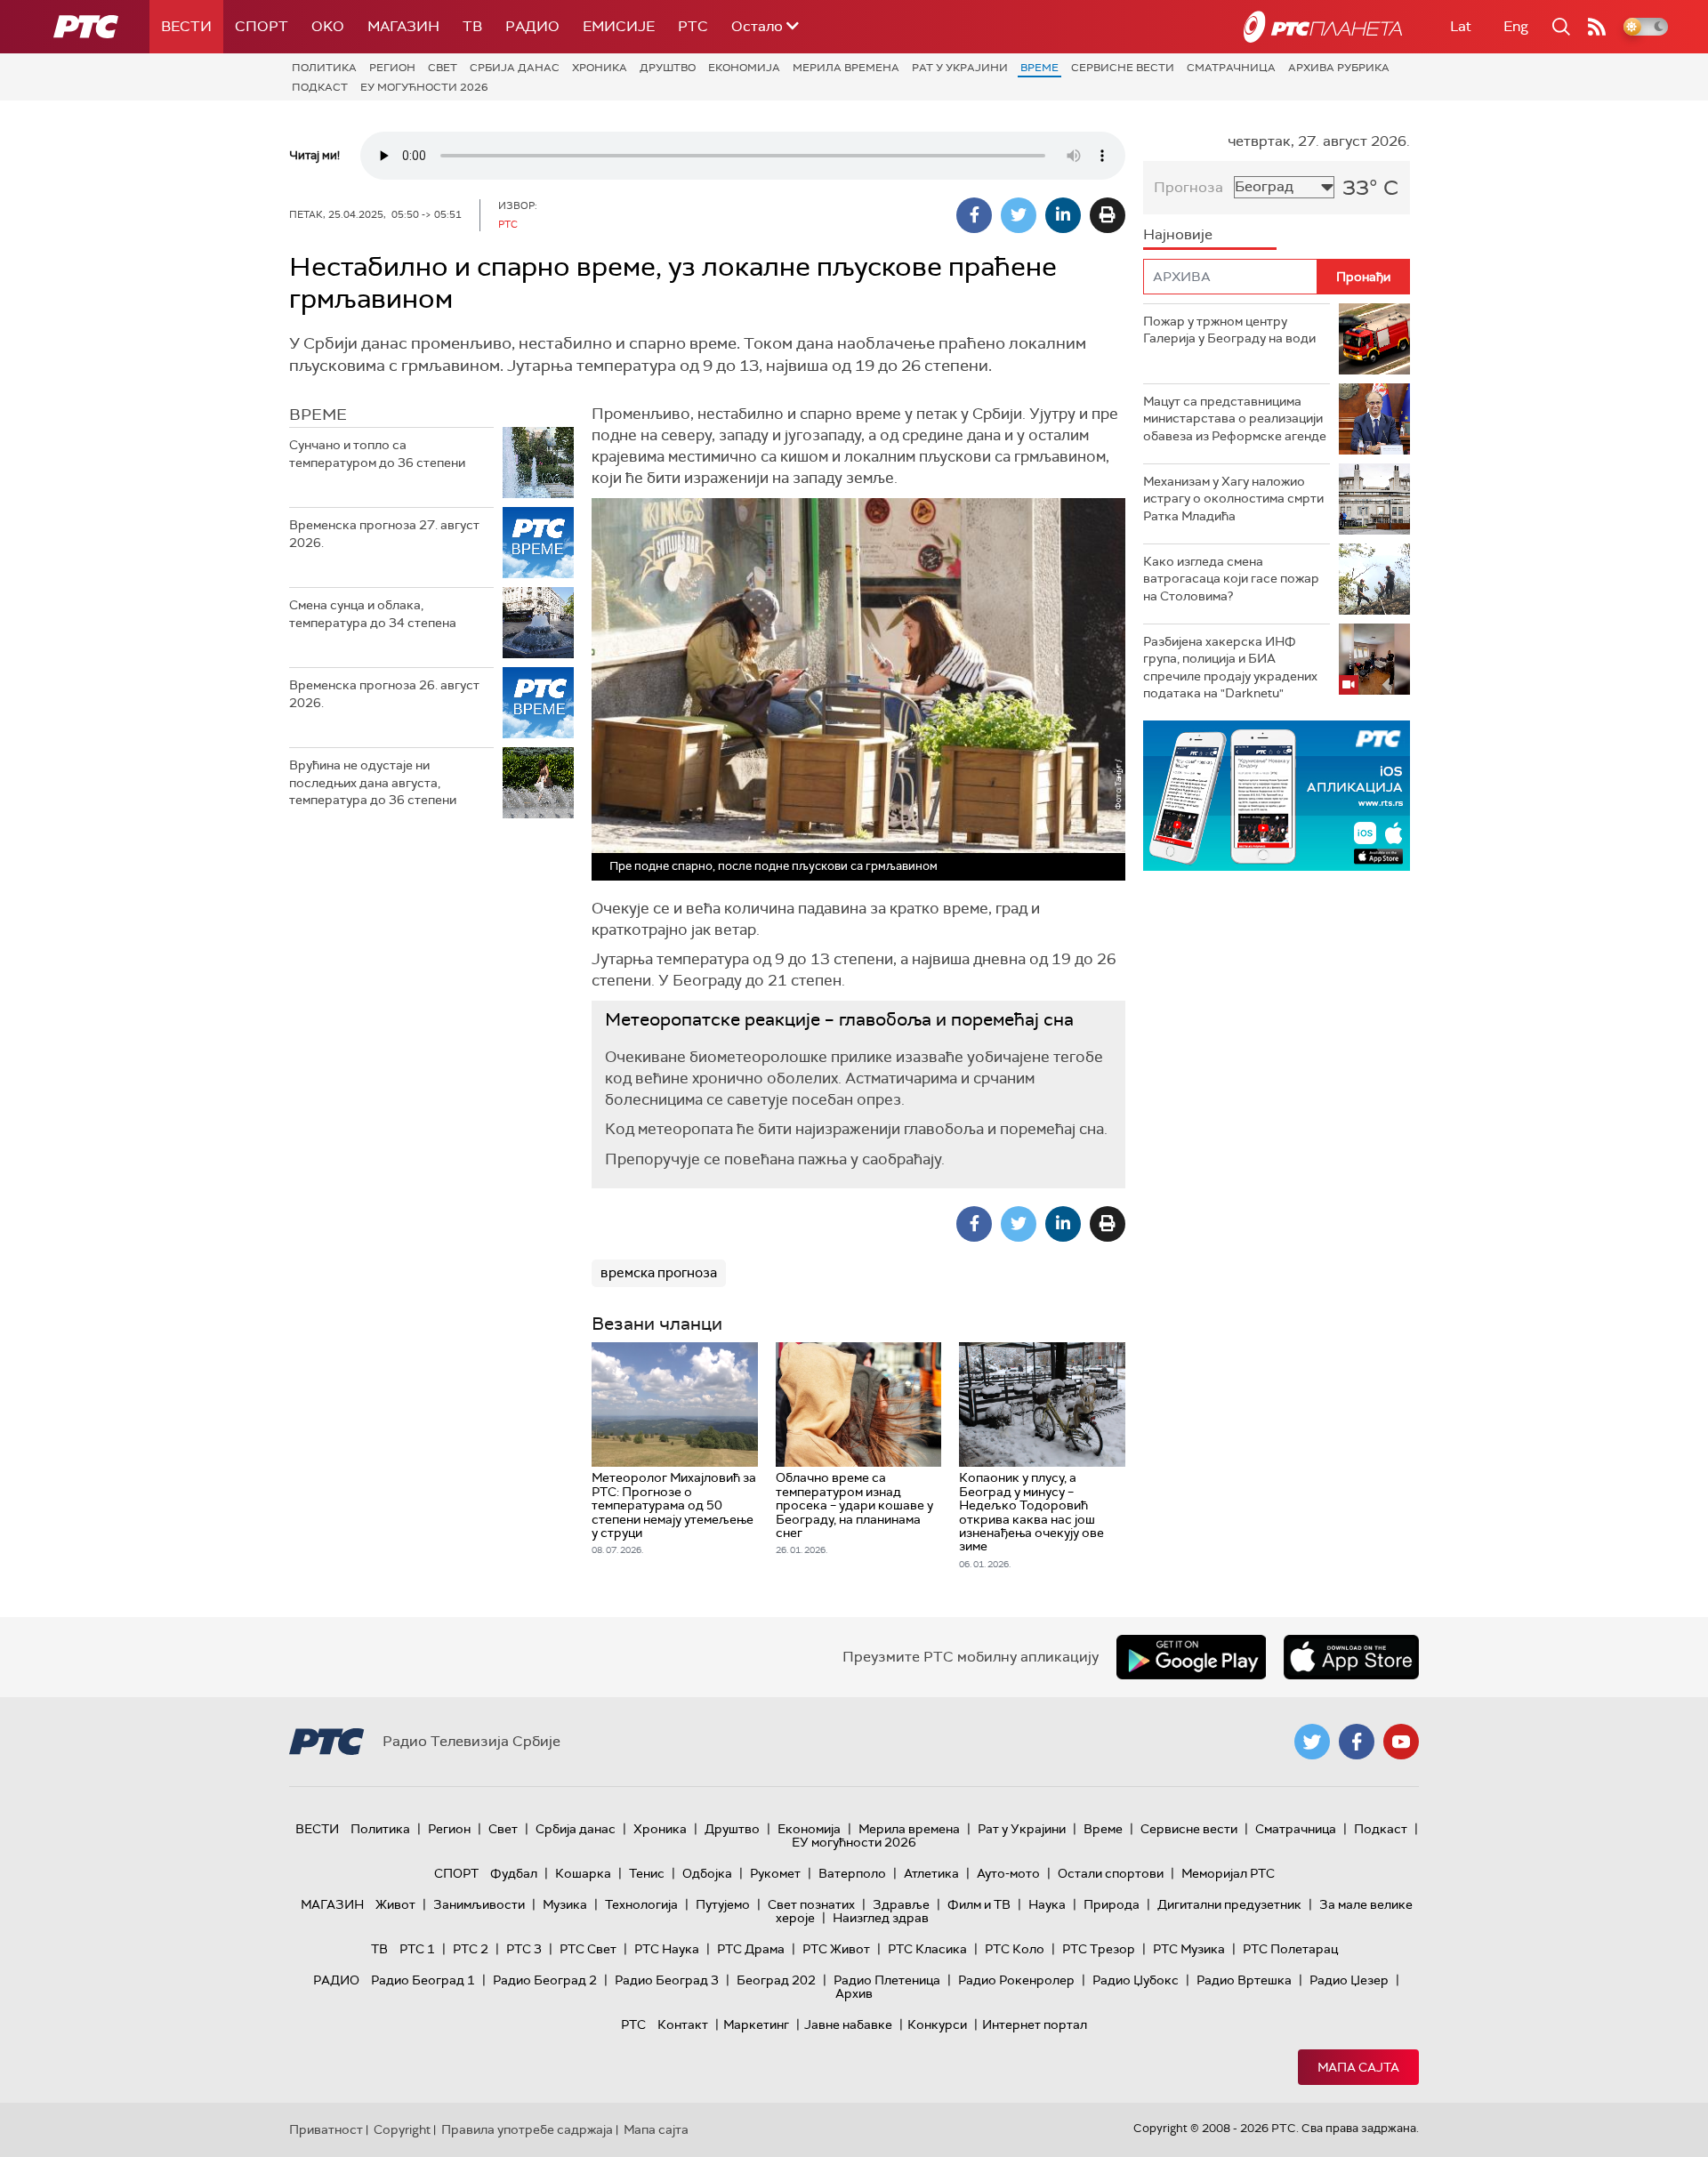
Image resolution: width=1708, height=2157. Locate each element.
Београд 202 (776, 1980)
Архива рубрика (1339, 68)
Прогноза (1188, 187)
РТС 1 (417, 1949)
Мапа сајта (1358, 2067)
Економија (744, 68)
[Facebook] (974, 215)
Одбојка (707, 1873)
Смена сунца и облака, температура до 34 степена (373, 614)
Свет (443, 68)
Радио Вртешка (1244, 1980)
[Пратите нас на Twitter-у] (1312, 1742)
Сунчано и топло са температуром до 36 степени (377, 454)
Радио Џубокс (1136, 1980)
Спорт (262, 26)
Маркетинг (756, 2024)
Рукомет (775, 1873)
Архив (854, 1993)
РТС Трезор (1099, 1949)
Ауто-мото (1008, 1873)
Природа (1112, 1904)
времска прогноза (659, 1273)
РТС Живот (836, 1949)
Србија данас (515, 68)
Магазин (403, 26)
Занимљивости (479, 1904)
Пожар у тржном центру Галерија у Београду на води (1229, 330)
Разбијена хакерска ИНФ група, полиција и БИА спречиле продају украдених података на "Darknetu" (1230, 668)
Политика (324, 68)
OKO (328, 26)
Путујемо (723, 1904)
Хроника (600, 68)
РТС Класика (927, 1949)
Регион (392, 68)
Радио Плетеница (887, 1980)
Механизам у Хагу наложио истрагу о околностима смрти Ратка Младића (1233, 499)
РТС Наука (667, 1949)
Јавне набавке (848, 2024)
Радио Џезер (1349, 1980)
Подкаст (320, 87)
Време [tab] (318, 414)
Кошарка (583, 1873)
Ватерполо (852, 1873)
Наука (1047, 1904)
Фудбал (514, 1873)
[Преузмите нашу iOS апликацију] (1351, 1657)
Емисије (619, 26)
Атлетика (931, 1873)
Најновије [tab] (1178, 234)
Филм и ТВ (979, 1904)
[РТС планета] (1323, 27)
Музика (565, 1904)
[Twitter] (1019, 215)
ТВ (472, 26)
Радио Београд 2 (545, 1980)
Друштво (668, 68)
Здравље (901, 1904)
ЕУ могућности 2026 (424, 87)
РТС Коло (1015, 1949)
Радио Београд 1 (423, 1980)
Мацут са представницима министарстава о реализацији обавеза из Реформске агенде (1235, 419)
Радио (532, 26)
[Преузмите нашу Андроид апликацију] (1191, 1657)
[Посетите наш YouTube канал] (1401, 1742)
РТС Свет (588, 1949)
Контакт (683, 2024)
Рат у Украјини (960, 68)
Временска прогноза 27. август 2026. (384, 534)
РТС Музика (1189, 1949)
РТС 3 (524, 1949)
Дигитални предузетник (1229, 1904)
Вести (186, 26)
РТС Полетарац (1290, 1949)
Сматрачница (1231, 68)
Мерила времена (846, 68)
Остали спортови (1111, 1873)
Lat (1461, 26)
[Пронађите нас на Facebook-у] (1357, 1742)
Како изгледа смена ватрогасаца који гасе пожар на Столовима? (1231, 579)
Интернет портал (1035, 2024)
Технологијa (641, 1904)
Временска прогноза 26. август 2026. (384, 694)
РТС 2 (471, 1949)
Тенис (647, 1873)
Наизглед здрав (881, 1918)
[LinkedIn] (1063, 215)
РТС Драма (751, 1949)
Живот (395, 1904)
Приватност (326, 2129)
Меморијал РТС (1228, 1873)
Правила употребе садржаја (527, 2129)
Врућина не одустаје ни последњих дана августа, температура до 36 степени (373, 782)
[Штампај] (1108, 215)
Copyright (402, 2129)
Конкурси (937, 2024)
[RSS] (1597, 27)
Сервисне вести (1123, 68)
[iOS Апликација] (1277, 796)
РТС (693, 26)
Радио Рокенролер (1016, 1980)
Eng (1516, 26)
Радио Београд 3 (667, 1980)
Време (1039, 68)
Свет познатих (811, 1904)
